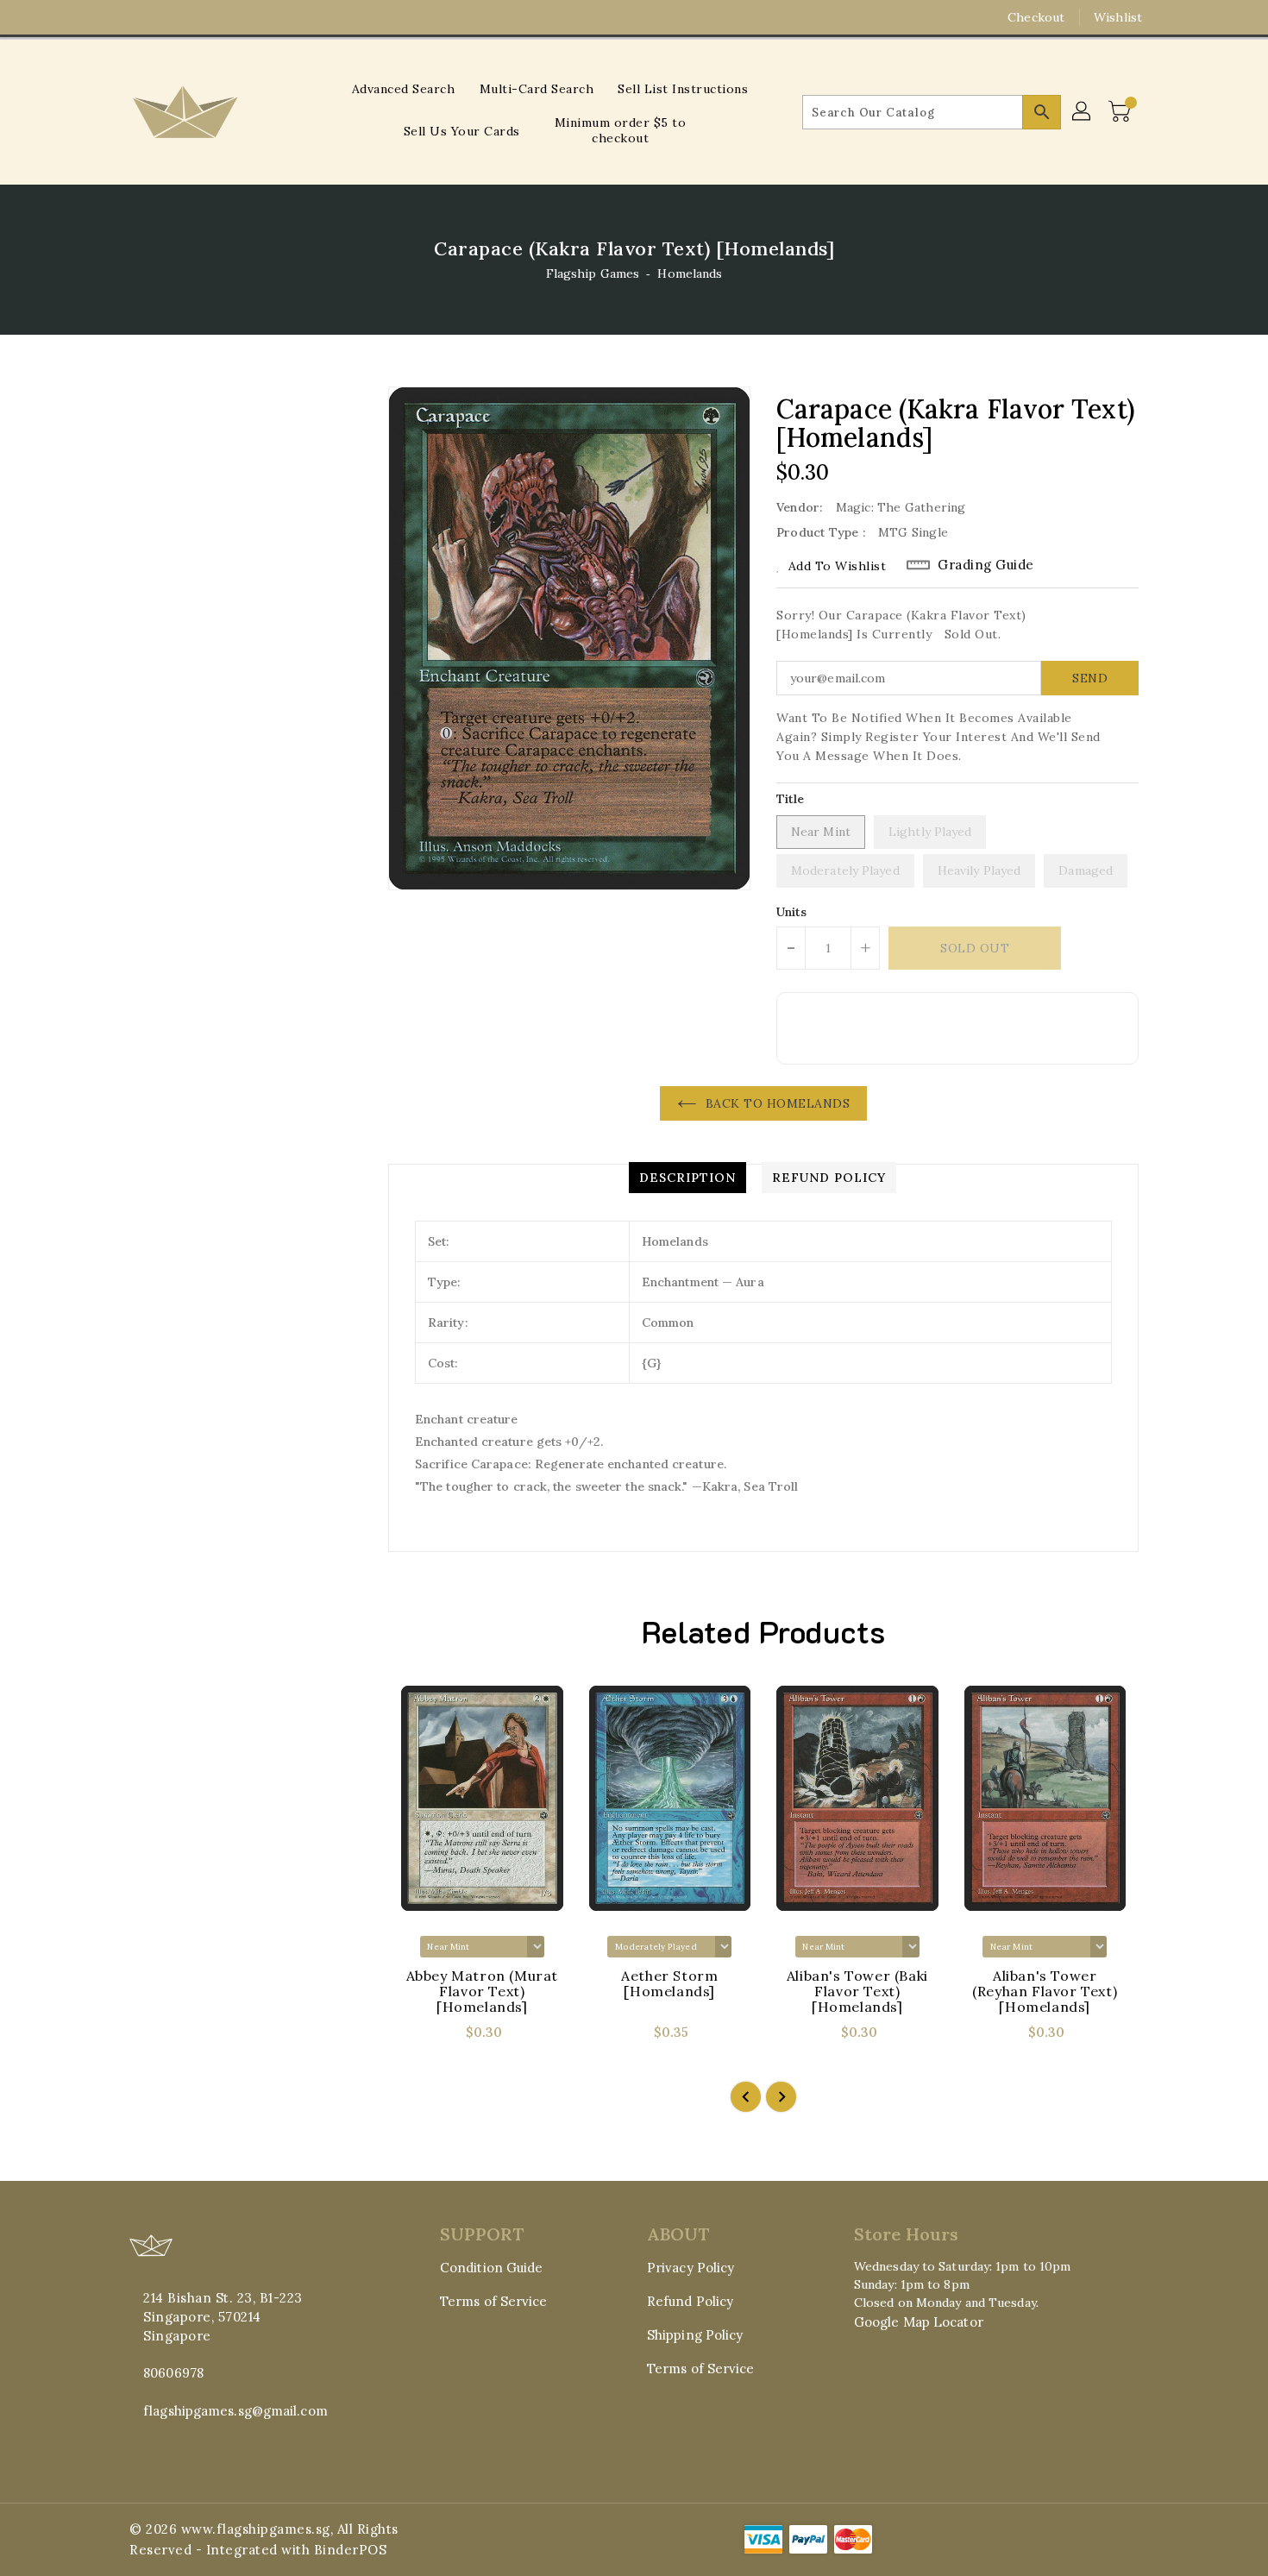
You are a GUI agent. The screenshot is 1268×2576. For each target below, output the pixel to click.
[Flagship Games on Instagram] (138, 17)
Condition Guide (492, 2268)
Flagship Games (593, 273)
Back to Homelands (778, 1103)
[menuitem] (404, 88)
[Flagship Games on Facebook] (105, 17)
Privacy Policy (690, 2268)
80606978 (173, 2373)
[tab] (687, 1178)
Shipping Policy (695, 2335)
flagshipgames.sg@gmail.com (235, 2411)
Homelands (690, 273)
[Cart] (1121, 112)
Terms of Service (494, 2301)
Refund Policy (690, 2301)
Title (791, 799)
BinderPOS (351, 2550)
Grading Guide (986, 565)
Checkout (1036, 17)
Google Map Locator (919, 2322)
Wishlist (1118, 17)
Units (792, 912)
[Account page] (1083, 112)
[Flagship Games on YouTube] (171, 17)
